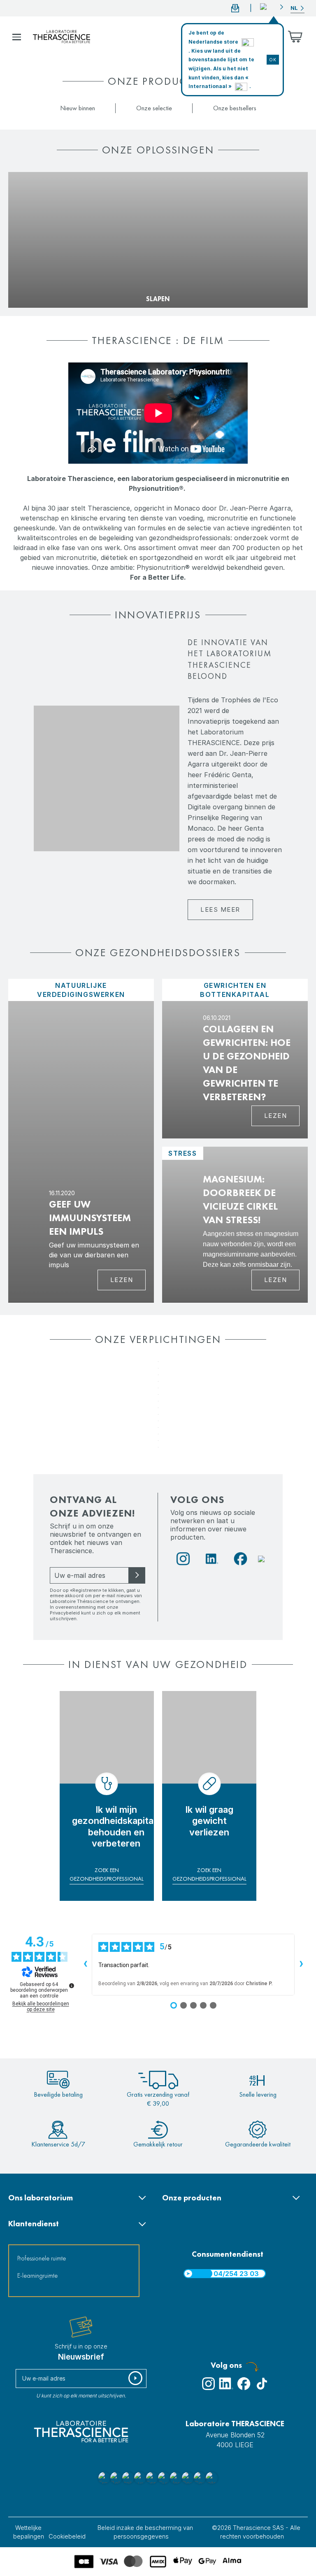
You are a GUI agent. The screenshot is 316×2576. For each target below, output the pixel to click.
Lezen (122, 1280)
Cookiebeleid (67, 2536)
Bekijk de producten (43, 286)
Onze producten (192, 2198)
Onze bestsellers (235, 108)
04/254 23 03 (236, 2274)
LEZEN (276, 1280)
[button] (272, 7)
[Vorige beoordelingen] (85, 1965)
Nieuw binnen (78, 108)
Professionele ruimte (42, 2258)
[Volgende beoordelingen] (301, 1965)
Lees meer (220, 909)
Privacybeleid (65, 1613)
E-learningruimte (37, 2275)
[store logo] (62, 37)
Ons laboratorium (41, 2198)
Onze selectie (154, 108)
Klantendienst (34, 2224)
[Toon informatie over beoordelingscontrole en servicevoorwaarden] (72, 1986)
